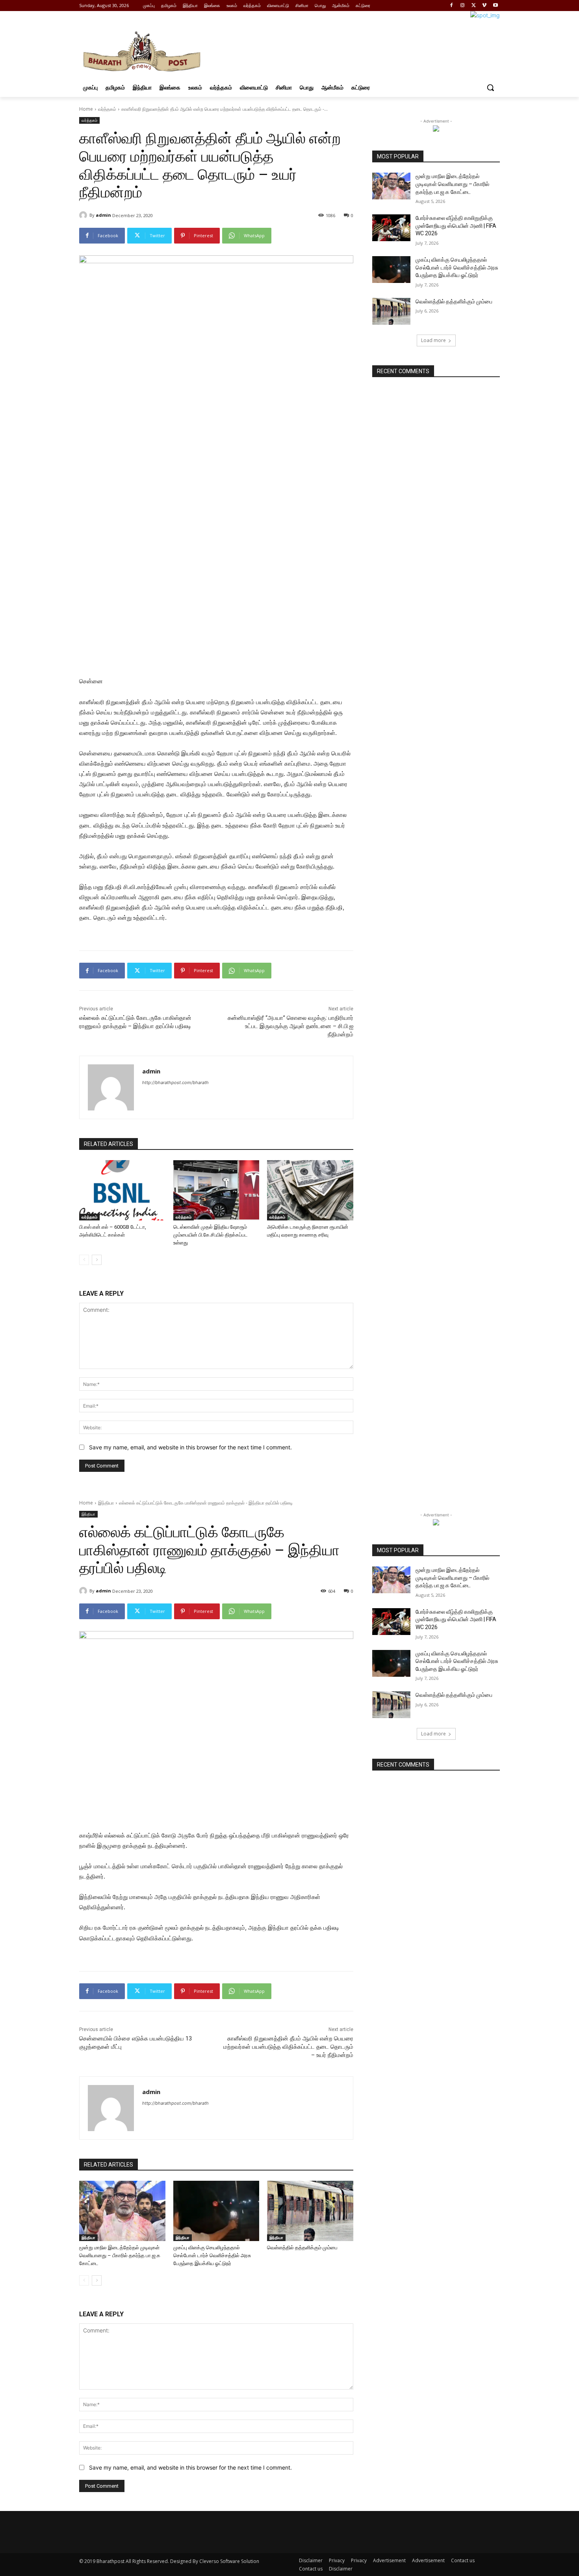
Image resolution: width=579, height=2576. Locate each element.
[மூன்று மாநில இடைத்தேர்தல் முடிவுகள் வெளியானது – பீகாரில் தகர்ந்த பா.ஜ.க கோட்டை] (391, 186)
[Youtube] (495, 6)
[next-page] (97, 1260)
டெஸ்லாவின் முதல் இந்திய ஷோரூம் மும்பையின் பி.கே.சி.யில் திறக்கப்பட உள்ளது (211, 1235)
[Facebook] (452, 6)
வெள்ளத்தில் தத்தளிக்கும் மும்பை (454, 301)
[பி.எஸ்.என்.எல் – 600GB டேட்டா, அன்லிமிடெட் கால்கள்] (122, 1190)
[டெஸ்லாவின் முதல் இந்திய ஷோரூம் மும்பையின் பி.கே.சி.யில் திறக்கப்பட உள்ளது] (216, 1190)
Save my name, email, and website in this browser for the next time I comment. (190, 1447)
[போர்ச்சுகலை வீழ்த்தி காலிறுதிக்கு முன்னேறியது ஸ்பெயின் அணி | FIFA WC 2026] (391, 228)
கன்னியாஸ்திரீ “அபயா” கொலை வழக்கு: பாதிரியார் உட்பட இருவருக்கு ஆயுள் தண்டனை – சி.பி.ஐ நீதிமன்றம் (290, 1026)
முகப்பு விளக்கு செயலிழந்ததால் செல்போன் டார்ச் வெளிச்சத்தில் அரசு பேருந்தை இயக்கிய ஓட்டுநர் (457, 267)
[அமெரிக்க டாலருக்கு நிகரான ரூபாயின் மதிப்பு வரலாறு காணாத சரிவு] (310, 1190)
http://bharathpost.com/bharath (175, 1082)
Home (86, 109)
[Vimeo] (484, 6)
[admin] (84, 215)
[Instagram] (463, 6)
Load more (433, 340)
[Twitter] (474, 6)
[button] (490, 87)
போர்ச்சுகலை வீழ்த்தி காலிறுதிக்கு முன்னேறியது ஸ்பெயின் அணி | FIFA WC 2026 (456, 226)
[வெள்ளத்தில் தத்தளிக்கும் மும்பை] (391, 311)
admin (103, 215)
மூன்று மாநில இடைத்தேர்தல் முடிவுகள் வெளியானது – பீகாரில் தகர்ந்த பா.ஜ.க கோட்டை (452, 184)
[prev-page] (84, 1260)
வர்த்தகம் (107, 109)
